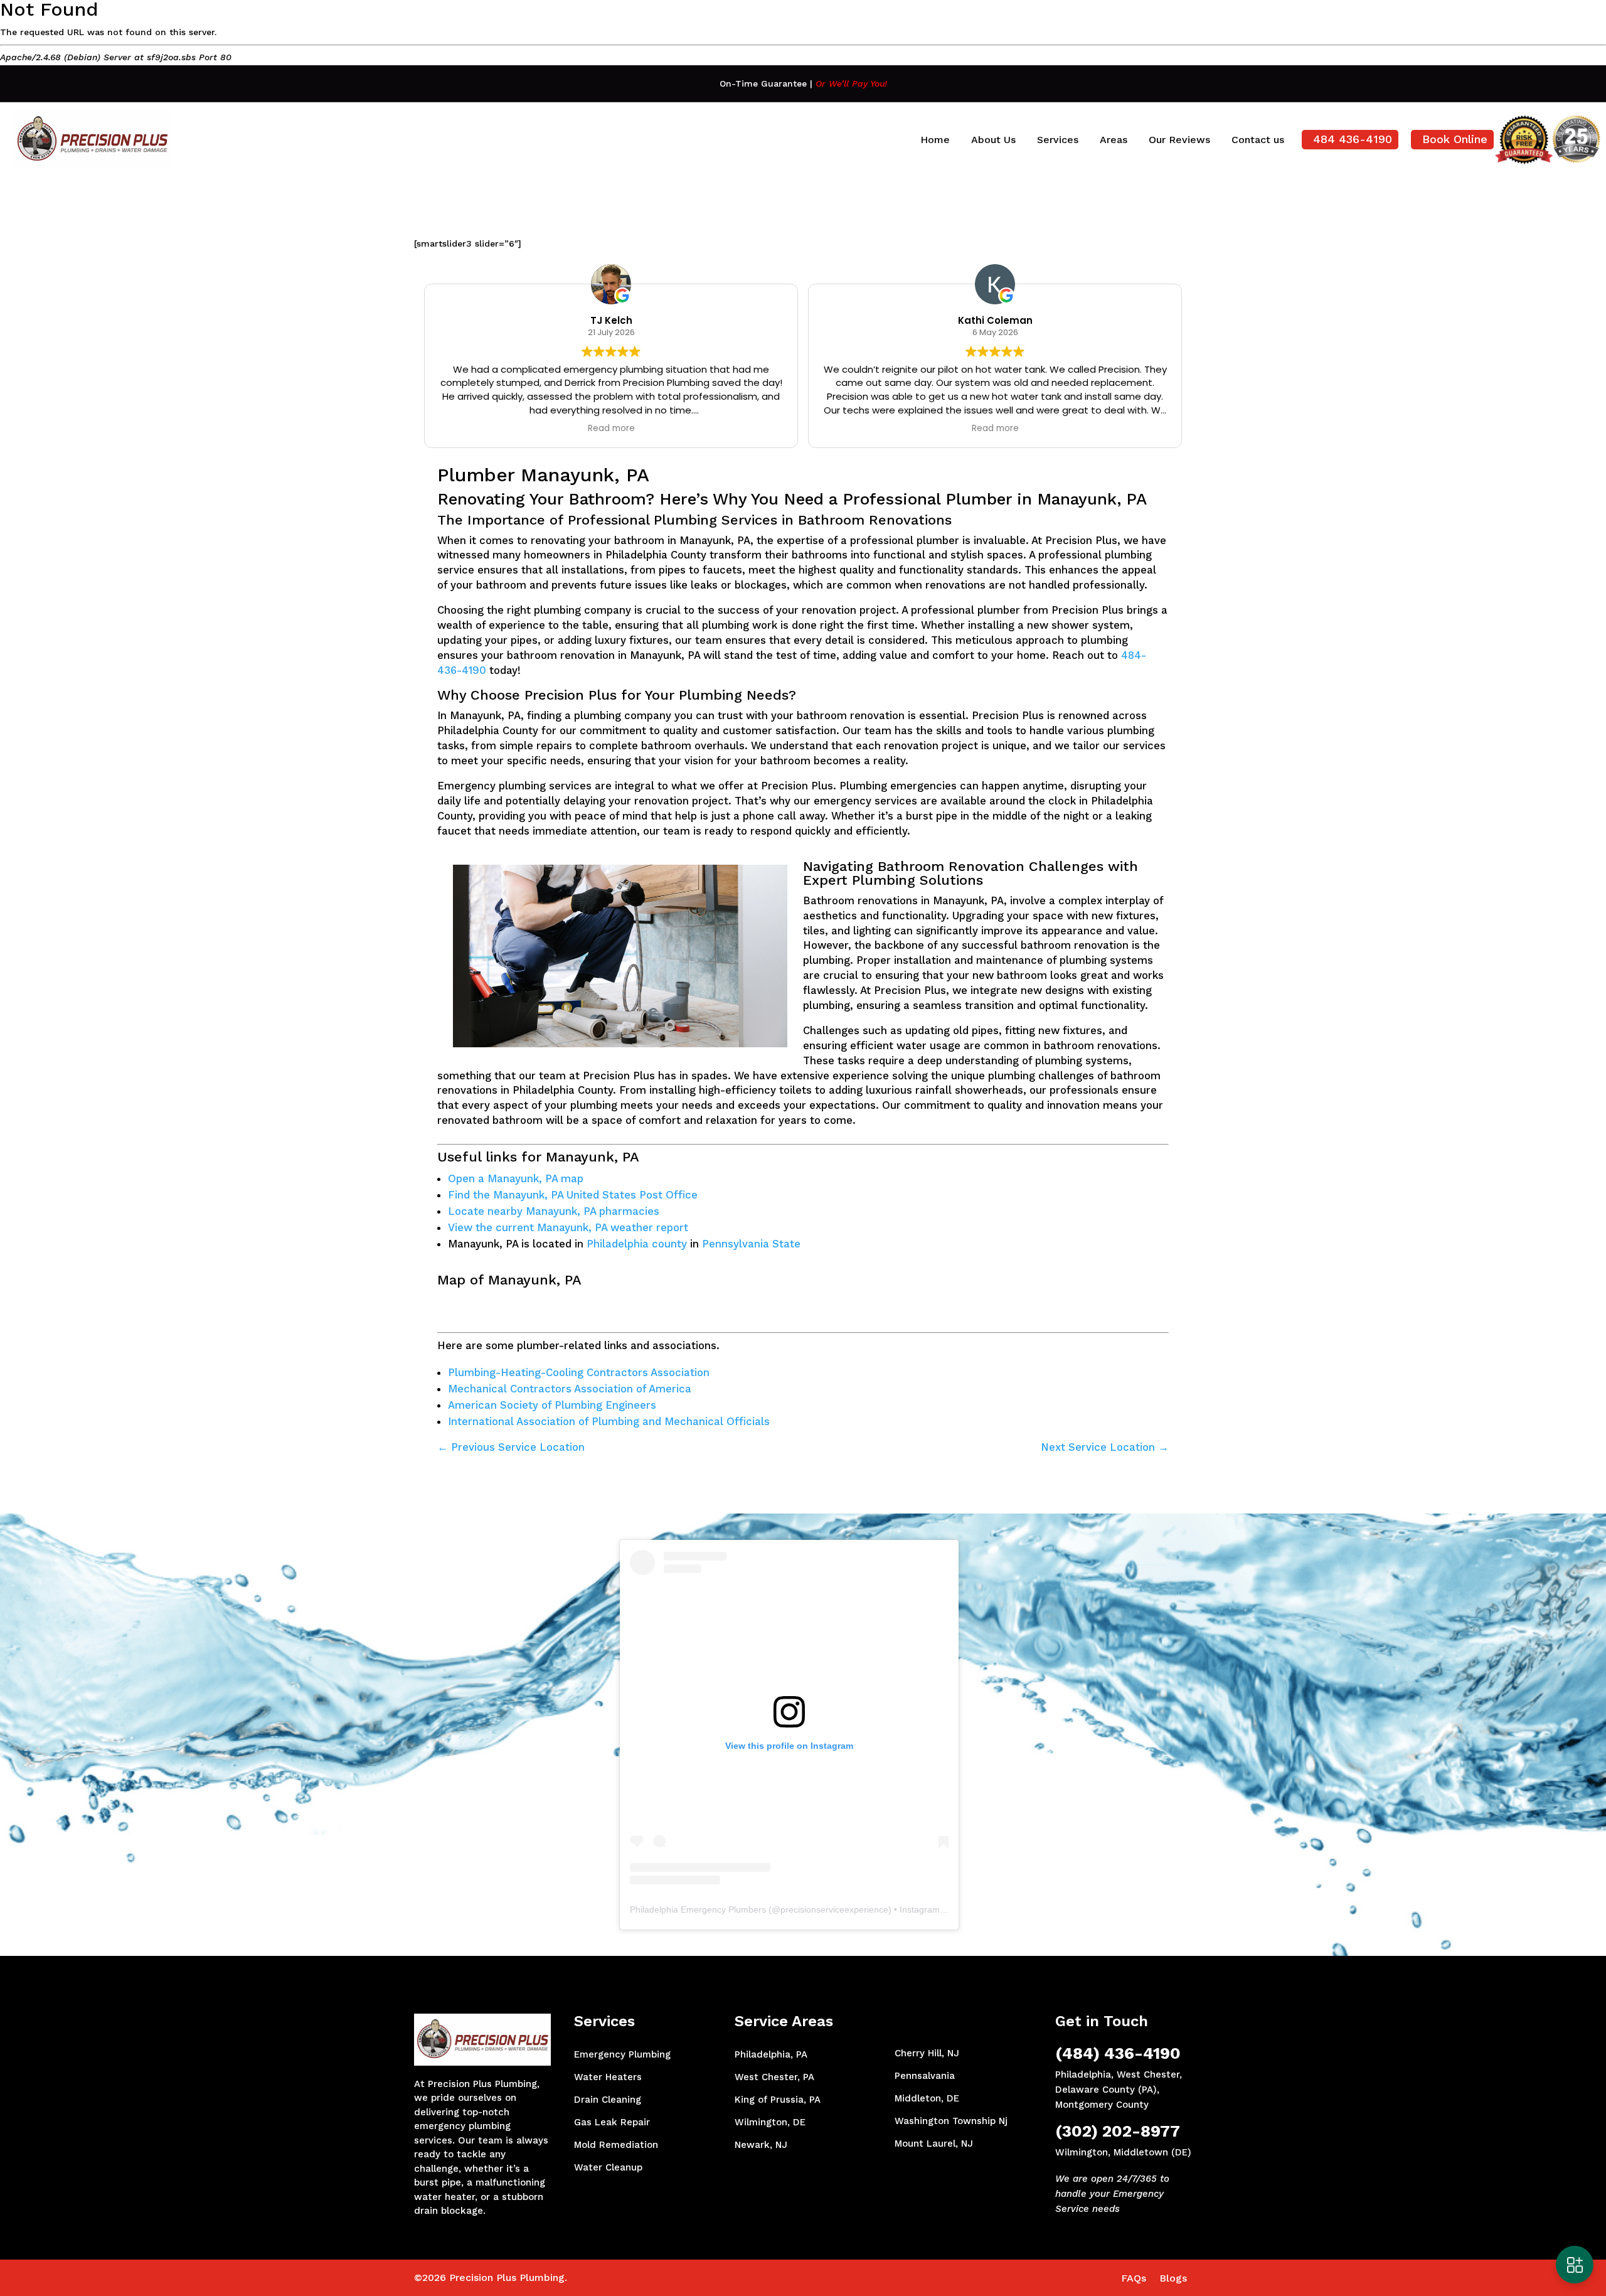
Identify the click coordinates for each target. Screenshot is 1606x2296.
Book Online (1455, 139)
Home (935, 140)
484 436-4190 (1353, 139)
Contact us (1258, 140)
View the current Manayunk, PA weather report (568, 1227)
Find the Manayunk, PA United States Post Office (573, 1195)
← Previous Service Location (511, 1447)
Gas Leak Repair (612, 2122)
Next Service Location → (1105, 1447)
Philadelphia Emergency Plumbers (698, 1909)
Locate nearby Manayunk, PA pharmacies (554, 1211)
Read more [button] (611, 429)
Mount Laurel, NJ (934, 2144)
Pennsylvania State (751, 1244)
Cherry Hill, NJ (927, 2053)
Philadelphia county (637, 1244)
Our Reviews (1179, 140)
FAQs (1134, 2278)
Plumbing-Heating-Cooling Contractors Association (579, 1372)
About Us (993, 140)
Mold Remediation (616, 2145)
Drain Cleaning (608, 2100)
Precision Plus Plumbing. (508, 2277)
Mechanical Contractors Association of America (570, 1389)
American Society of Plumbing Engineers (552, 1405)
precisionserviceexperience (834, 1909)
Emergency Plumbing (622, 2054)
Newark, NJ (761, 2145)
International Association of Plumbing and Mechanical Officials (609, 1421)
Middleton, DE (927, 2098)
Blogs (1173, 2278)
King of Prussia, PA (778, 2100)
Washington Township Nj (951, 2121)
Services (1058, 140)
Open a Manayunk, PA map (516, 1178)
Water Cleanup (608, 2167)
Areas (1114, 140)
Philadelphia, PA (771, 2054)
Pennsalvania (925, 2076)
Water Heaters (608, 2077)
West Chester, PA (774, 2077)
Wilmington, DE (770, 2122)
